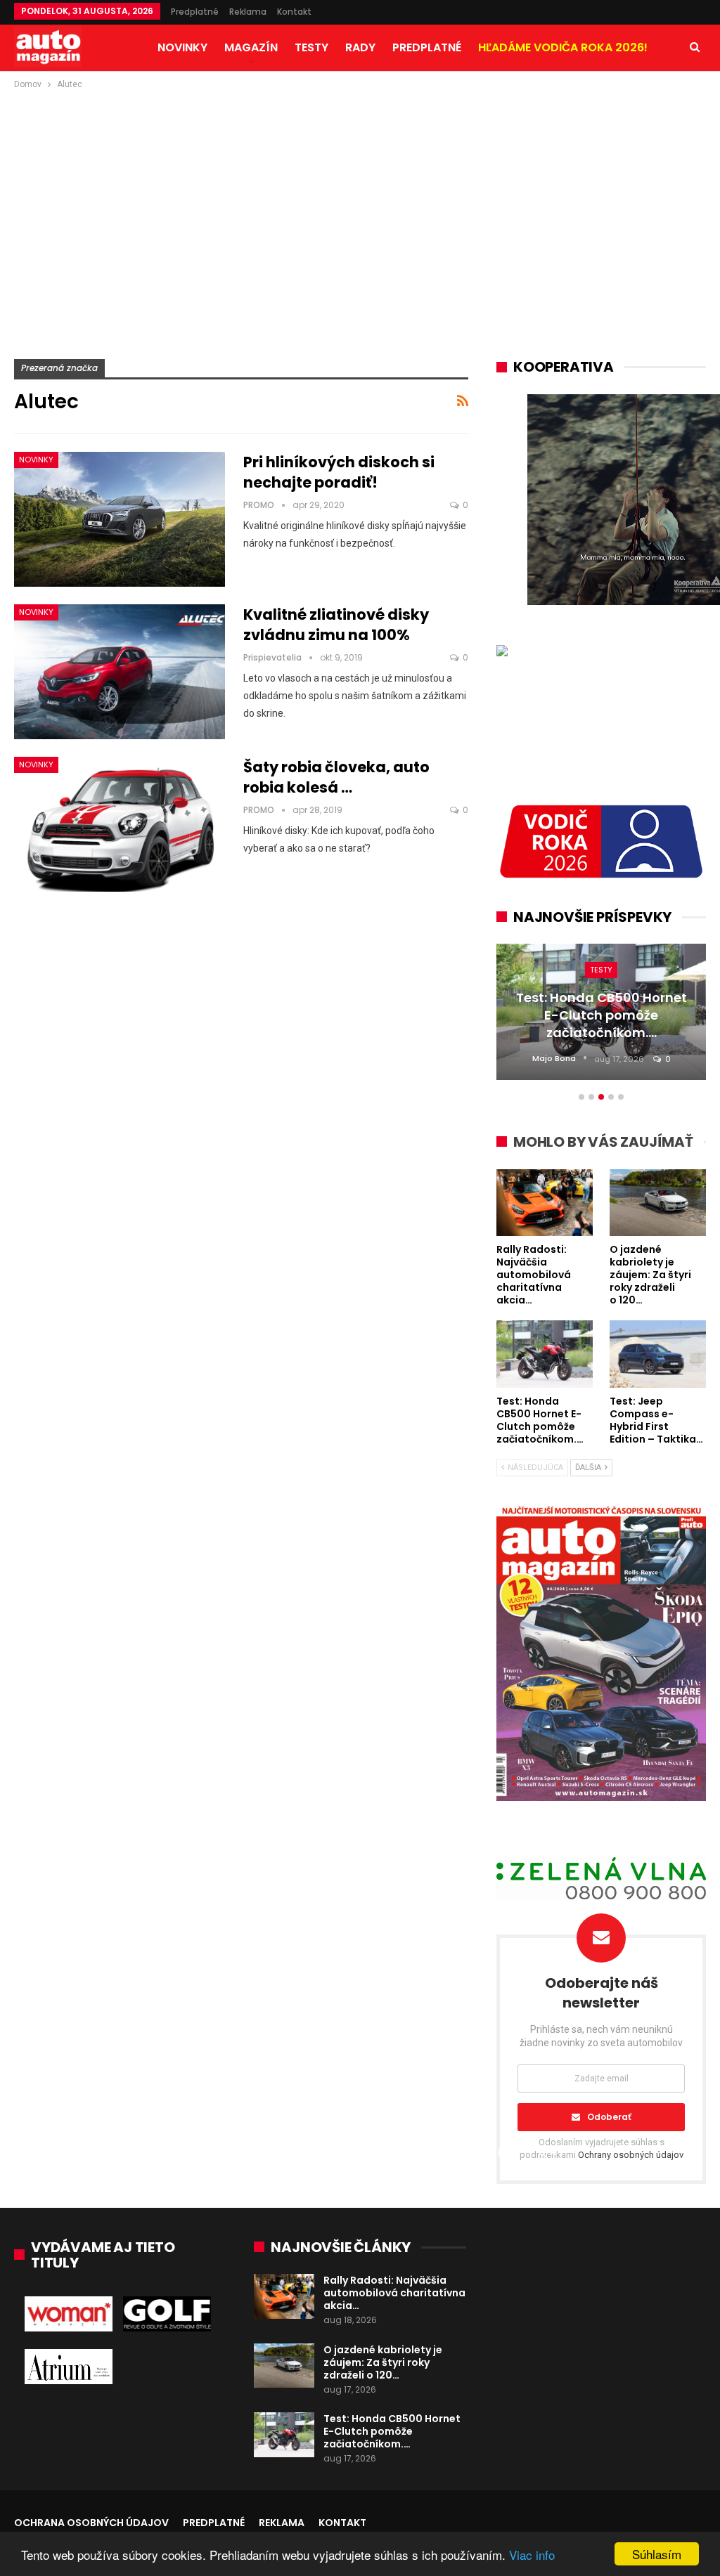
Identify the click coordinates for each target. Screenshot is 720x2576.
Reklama (248, 12)
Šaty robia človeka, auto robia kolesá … (336, 777)
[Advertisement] (360, 197)
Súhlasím (657, 2554)
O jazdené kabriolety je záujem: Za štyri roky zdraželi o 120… (383, 2362)
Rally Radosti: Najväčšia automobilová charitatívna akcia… (394, 2293)
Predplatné (195, 12)
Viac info (532, 2555)
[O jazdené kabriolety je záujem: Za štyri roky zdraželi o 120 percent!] (284, 2366)
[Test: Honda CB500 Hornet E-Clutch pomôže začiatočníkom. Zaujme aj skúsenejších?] (284, 2435)
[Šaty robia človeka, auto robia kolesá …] (120, 824)
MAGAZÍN (251, 47)
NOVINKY (182, 47)
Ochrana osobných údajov (91, 2523)
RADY (360, 47)
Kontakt (294, 12)
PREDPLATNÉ (427, 47)
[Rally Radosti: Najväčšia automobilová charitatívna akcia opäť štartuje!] (284, 2296)
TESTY (311, 47)
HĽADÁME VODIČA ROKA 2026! (563, 47)
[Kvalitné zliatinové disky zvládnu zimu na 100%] (120, 672)
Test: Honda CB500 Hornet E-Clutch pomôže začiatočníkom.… (392, 2431)
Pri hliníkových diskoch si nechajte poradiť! (339, 472)
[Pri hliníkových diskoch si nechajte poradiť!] (120, 519)
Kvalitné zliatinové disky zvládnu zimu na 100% (336, 625)
